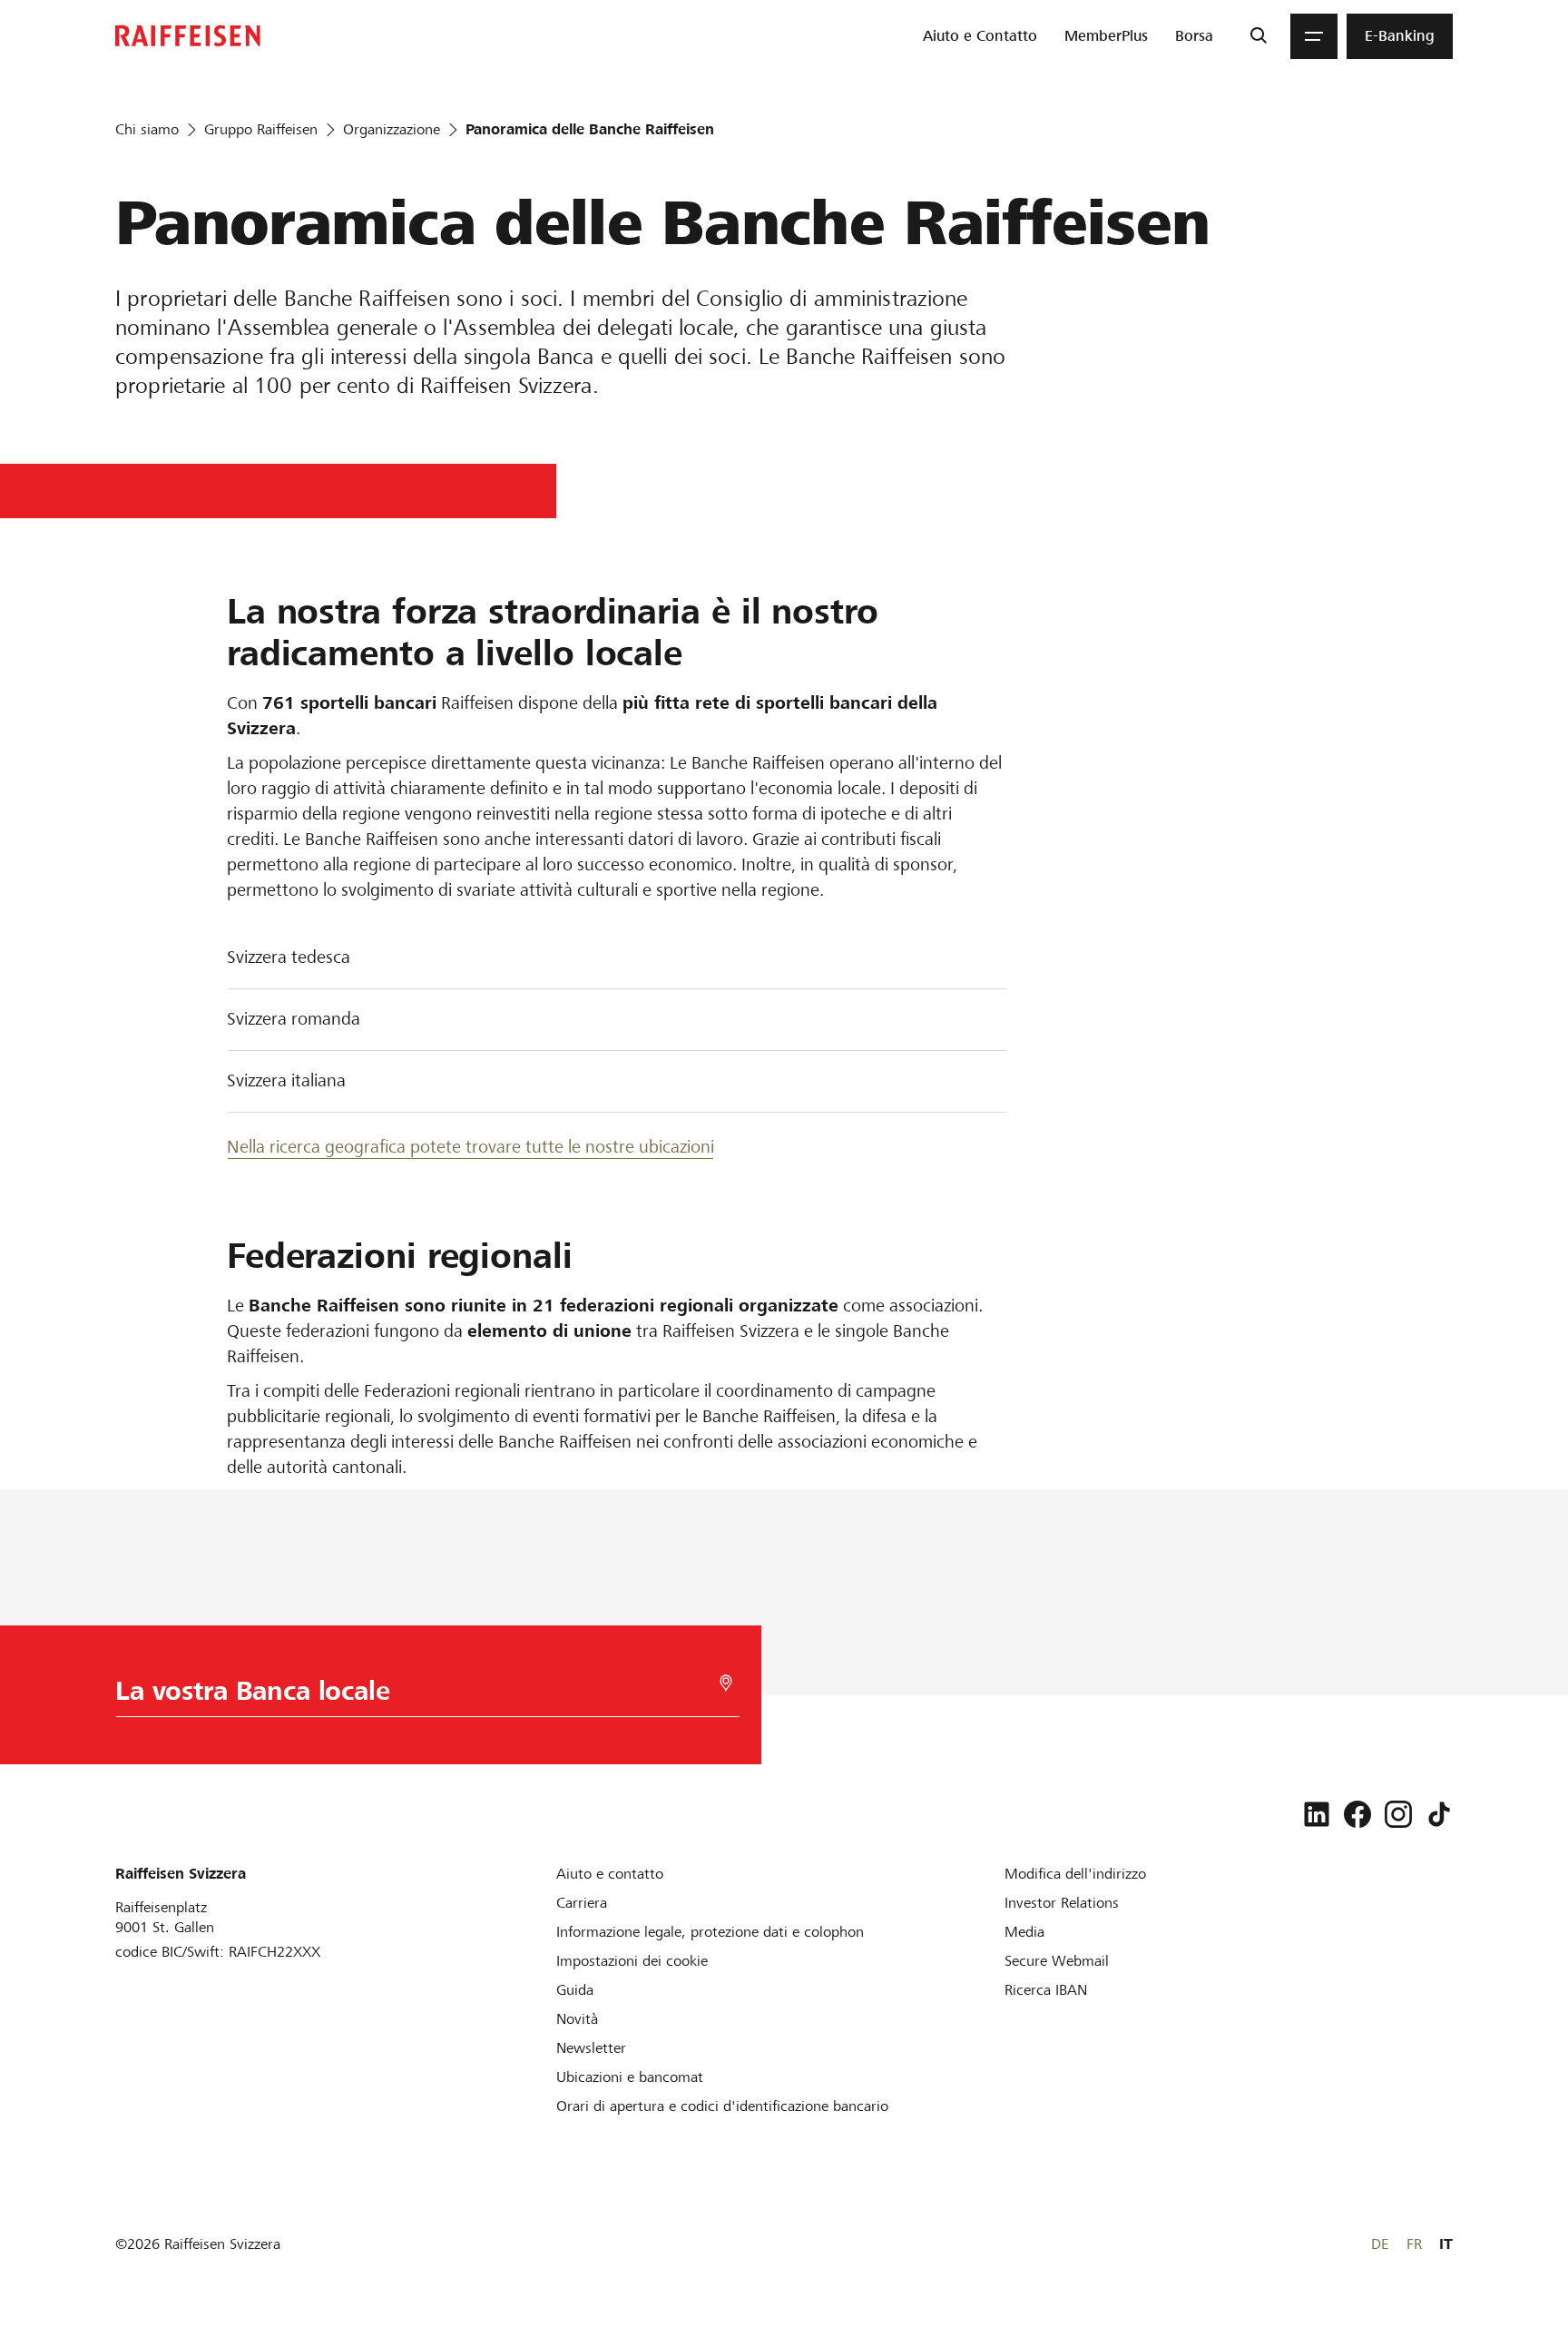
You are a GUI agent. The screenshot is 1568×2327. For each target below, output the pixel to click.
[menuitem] (980, 36)
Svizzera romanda (294, 1019)
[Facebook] (1357, 1814)
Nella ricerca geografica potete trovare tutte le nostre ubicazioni (470, 1147)
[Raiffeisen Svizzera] (188, 36)
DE (1380, 2244)
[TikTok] (1439, 1814)
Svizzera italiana (286, 1080)
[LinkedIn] (1317, 1814)
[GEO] (726, 1683)
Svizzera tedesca (289, 957)
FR (1414, 2244)
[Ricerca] (1258, 36)
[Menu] (1314, 36)
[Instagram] (1398, 1814)
